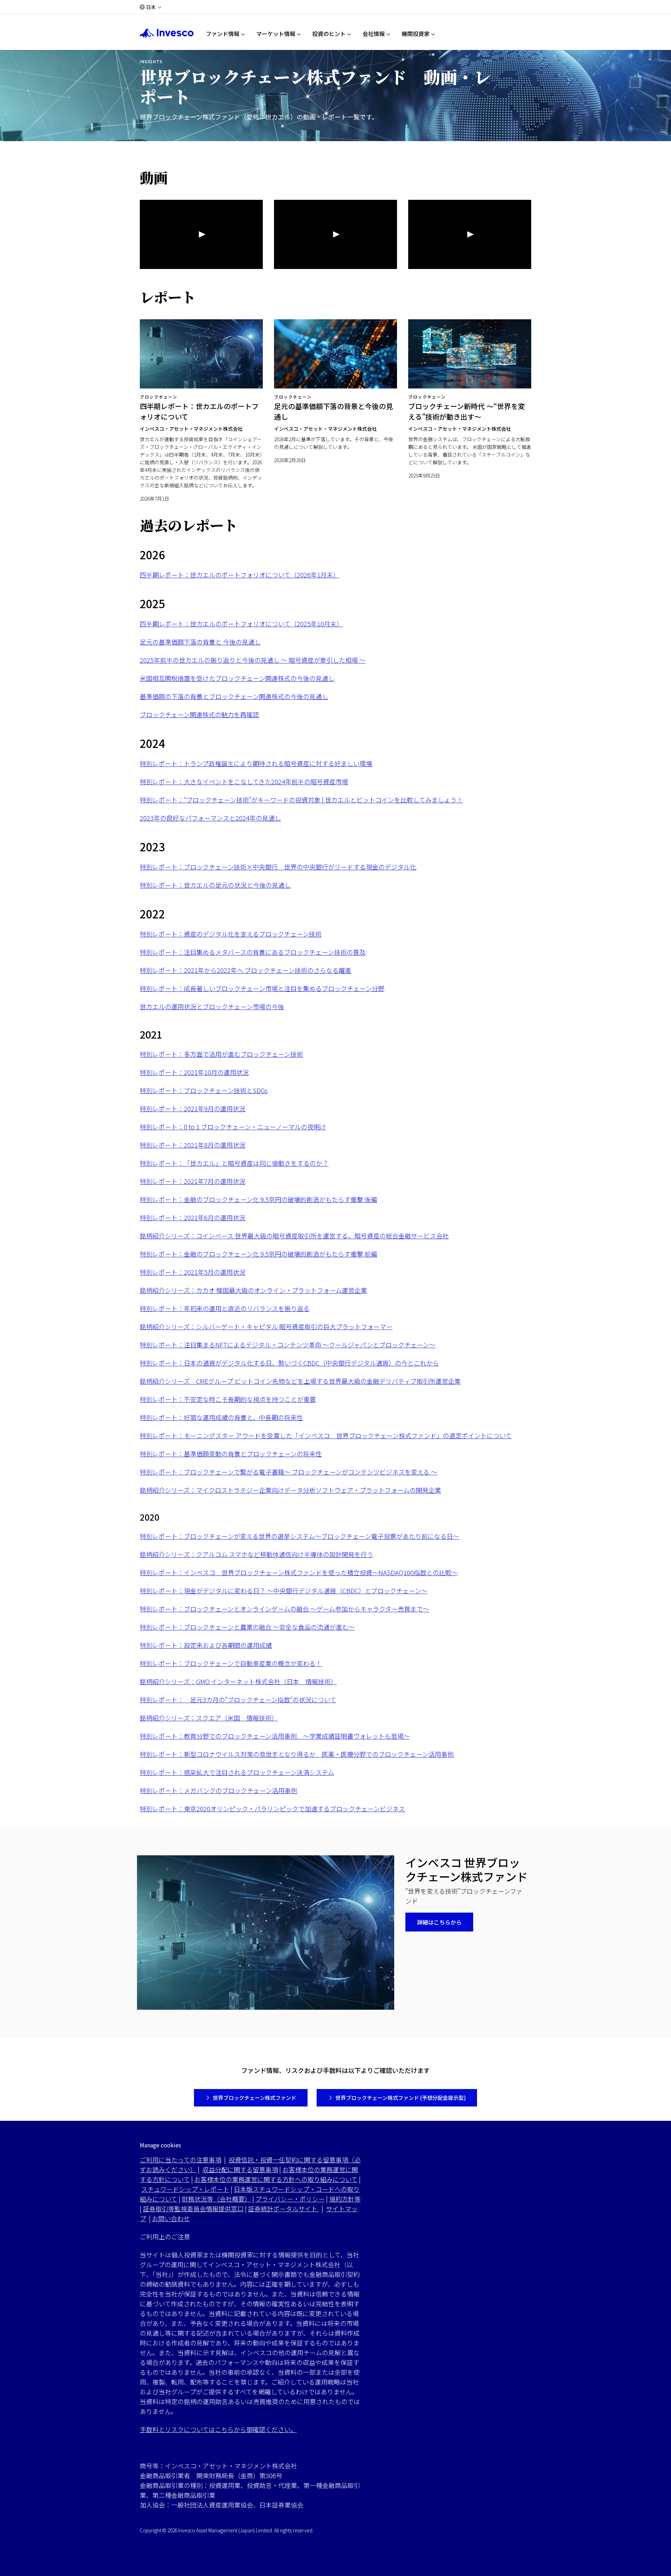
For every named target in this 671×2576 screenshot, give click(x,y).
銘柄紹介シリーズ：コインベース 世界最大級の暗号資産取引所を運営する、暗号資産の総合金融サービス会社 (294, 1236)
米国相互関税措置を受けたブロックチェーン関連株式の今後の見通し (237, 678)
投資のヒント (329, 34)
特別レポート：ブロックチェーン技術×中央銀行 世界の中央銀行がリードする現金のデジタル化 (278, 867)
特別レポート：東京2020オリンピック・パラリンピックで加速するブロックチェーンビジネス (272, 1809)
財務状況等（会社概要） (216, 2199)
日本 (151, 7)
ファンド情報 (223, 34)
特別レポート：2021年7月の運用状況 (193, 1181)
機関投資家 (416, 34)
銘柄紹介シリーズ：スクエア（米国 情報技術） (209, 1718)
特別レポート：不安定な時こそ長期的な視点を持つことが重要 (228, 1399)
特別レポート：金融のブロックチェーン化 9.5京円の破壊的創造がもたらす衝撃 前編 (258, 1254)
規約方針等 (345, 2199)
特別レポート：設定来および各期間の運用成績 (206, 1645)
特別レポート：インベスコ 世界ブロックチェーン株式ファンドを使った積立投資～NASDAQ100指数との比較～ (299, 1572)
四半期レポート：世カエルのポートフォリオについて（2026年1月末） (240, 575)
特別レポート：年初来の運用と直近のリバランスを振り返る (225, 1308)
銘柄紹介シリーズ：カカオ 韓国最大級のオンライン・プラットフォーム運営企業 (253, 1290)
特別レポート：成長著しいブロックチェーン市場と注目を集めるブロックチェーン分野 (262, 988)
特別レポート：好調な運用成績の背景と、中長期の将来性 (221, 1417)
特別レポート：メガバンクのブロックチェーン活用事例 (218, 1790)
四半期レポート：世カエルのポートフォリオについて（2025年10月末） (241, 624)
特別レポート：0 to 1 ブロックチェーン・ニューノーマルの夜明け (233, 1127)
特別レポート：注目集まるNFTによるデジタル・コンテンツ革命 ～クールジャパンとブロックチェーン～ (288, 1345)
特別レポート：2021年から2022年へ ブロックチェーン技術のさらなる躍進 (246, 970)
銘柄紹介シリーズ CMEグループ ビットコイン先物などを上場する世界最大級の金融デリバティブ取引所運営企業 (300, 1381)
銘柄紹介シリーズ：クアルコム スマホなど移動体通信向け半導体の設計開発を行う (257, 1554)
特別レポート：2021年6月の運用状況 (193, 1217)
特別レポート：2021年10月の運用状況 (194, 1072)
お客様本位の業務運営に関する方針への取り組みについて (276, 2179)
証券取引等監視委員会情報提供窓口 (193, 2208)
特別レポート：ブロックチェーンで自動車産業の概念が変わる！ (231, 1663)
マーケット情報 (276, 34)
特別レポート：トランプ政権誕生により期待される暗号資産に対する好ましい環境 (256, 763)
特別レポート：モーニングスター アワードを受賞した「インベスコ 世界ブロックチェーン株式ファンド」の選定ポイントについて (326, 1435)
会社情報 (374, 34)
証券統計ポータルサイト (283, 2208)
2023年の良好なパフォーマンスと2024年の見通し (210, 818)
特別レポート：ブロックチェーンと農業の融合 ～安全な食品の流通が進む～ (247, 1627)
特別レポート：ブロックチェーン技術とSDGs (204, 1090)
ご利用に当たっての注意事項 (181, 2160)
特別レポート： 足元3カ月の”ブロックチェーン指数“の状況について (238, 1700)
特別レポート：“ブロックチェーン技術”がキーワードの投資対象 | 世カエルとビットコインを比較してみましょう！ (301, 800)
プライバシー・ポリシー (290, 2199)
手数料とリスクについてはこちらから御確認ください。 (218, 2429)
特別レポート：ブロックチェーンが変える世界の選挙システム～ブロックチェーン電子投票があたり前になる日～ (300, 1536)
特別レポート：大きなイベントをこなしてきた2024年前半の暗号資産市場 (244, 781)
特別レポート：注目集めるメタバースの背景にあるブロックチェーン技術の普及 (253, 952)
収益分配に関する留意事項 (240, 2169)
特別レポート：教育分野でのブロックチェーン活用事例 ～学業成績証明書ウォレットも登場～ (275, 1736)
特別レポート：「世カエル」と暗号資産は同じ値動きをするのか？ (234, 1163)
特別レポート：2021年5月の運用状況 (193, 1272)
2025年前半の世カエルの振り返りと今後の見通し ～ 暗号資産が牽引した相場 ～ (253, 660)
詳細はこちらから (439, 1922)
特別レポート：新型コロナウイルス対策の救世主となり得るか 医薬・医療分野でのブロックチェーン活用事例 (297, 1754)
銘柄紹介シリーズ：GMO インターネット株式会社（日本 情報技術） (238, 1681)
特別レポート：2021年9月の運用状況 (193, 1108)
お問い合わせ (171, 2218)
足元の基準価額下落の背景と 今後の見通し (200, 642)
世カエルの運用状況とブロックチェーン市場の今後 (212, 1006)
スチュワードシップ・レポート (185, 2189)
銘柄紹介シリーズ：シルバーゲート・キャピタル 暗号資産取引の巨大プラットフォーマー (266, 1326)
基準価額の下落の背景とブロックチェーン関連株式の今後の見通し (234, 696)
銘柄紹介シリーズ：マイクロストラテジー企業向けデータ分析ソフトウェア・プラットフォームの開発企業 (290, 1490)
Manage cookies (160, 2145)
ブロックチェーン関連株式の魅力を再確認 (199, 714)
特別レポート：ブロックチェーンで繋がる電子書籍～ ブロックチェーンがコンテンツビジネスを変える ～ (288, 1472)
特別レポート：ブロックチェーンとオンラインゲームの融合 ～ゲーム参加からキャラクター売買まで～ (284, 1609)
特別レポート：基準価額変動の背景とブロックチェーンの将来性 (231, 1454)
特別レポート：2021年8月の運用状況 (193, 1145)
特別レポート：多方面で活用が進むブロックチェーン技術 (221, 1054)
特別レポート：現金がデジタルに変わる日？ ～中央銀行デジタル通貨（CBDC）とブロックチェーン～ (284, 1591)
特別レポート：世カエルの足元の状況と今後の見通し (215, 885)
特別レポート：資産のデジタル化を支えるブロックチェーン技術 (231, 934)
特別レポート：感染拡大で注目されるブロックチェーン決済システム (237, 1772)
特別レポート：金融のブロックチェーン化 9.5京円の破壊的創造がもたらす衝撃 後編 (258, 1199)
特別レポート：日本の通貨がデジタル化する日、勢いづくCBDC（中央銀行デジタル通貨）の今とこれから (289, 1363)
